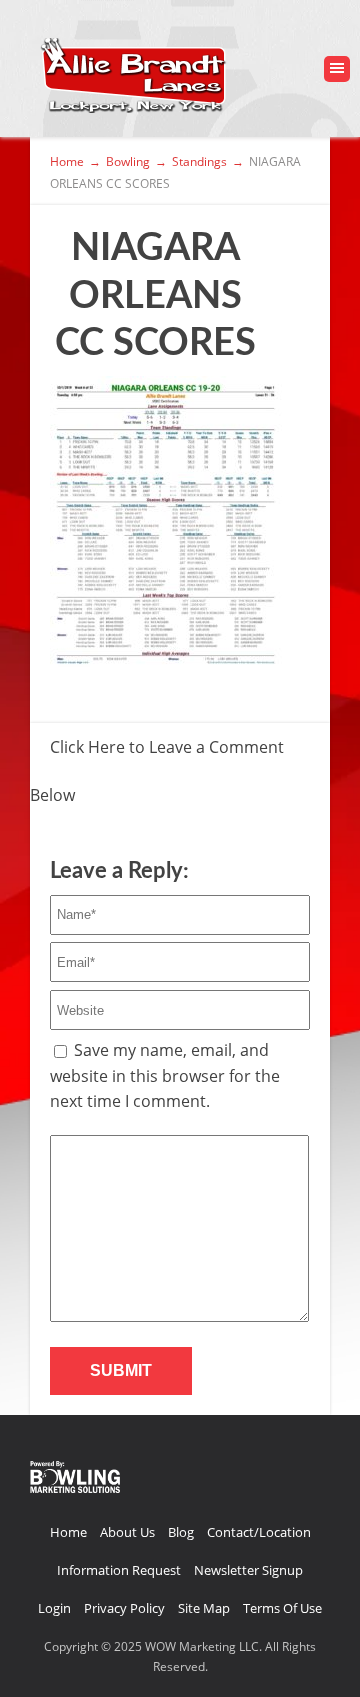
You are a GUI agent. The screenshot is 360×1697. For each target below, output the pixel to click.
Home (68, 1532)
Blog (181, 1532)
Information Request (119, 1570)
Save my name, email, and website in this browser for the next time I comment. (165, 1075)
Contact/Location (259, 1532)
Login (54, 1608)
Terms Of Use (282, 1608)
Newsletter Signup (248, 1570)
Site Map (204, 1608)
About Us (127, 1532)
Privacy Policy (124, 1608)
